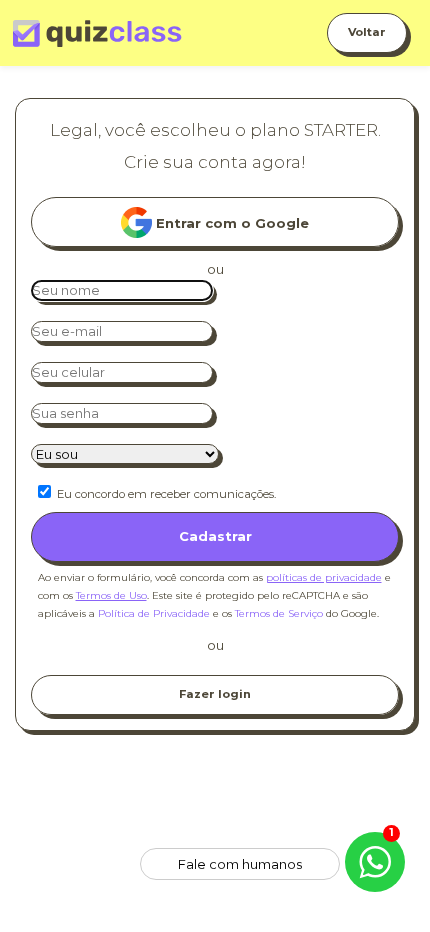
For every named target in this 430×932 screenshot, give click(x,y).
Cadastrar (215, 536)
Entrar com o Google (230, 223)
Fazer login (215, 694)
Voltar (367, 32)
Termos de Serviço (279, 613)
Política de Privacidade (154, 613)
